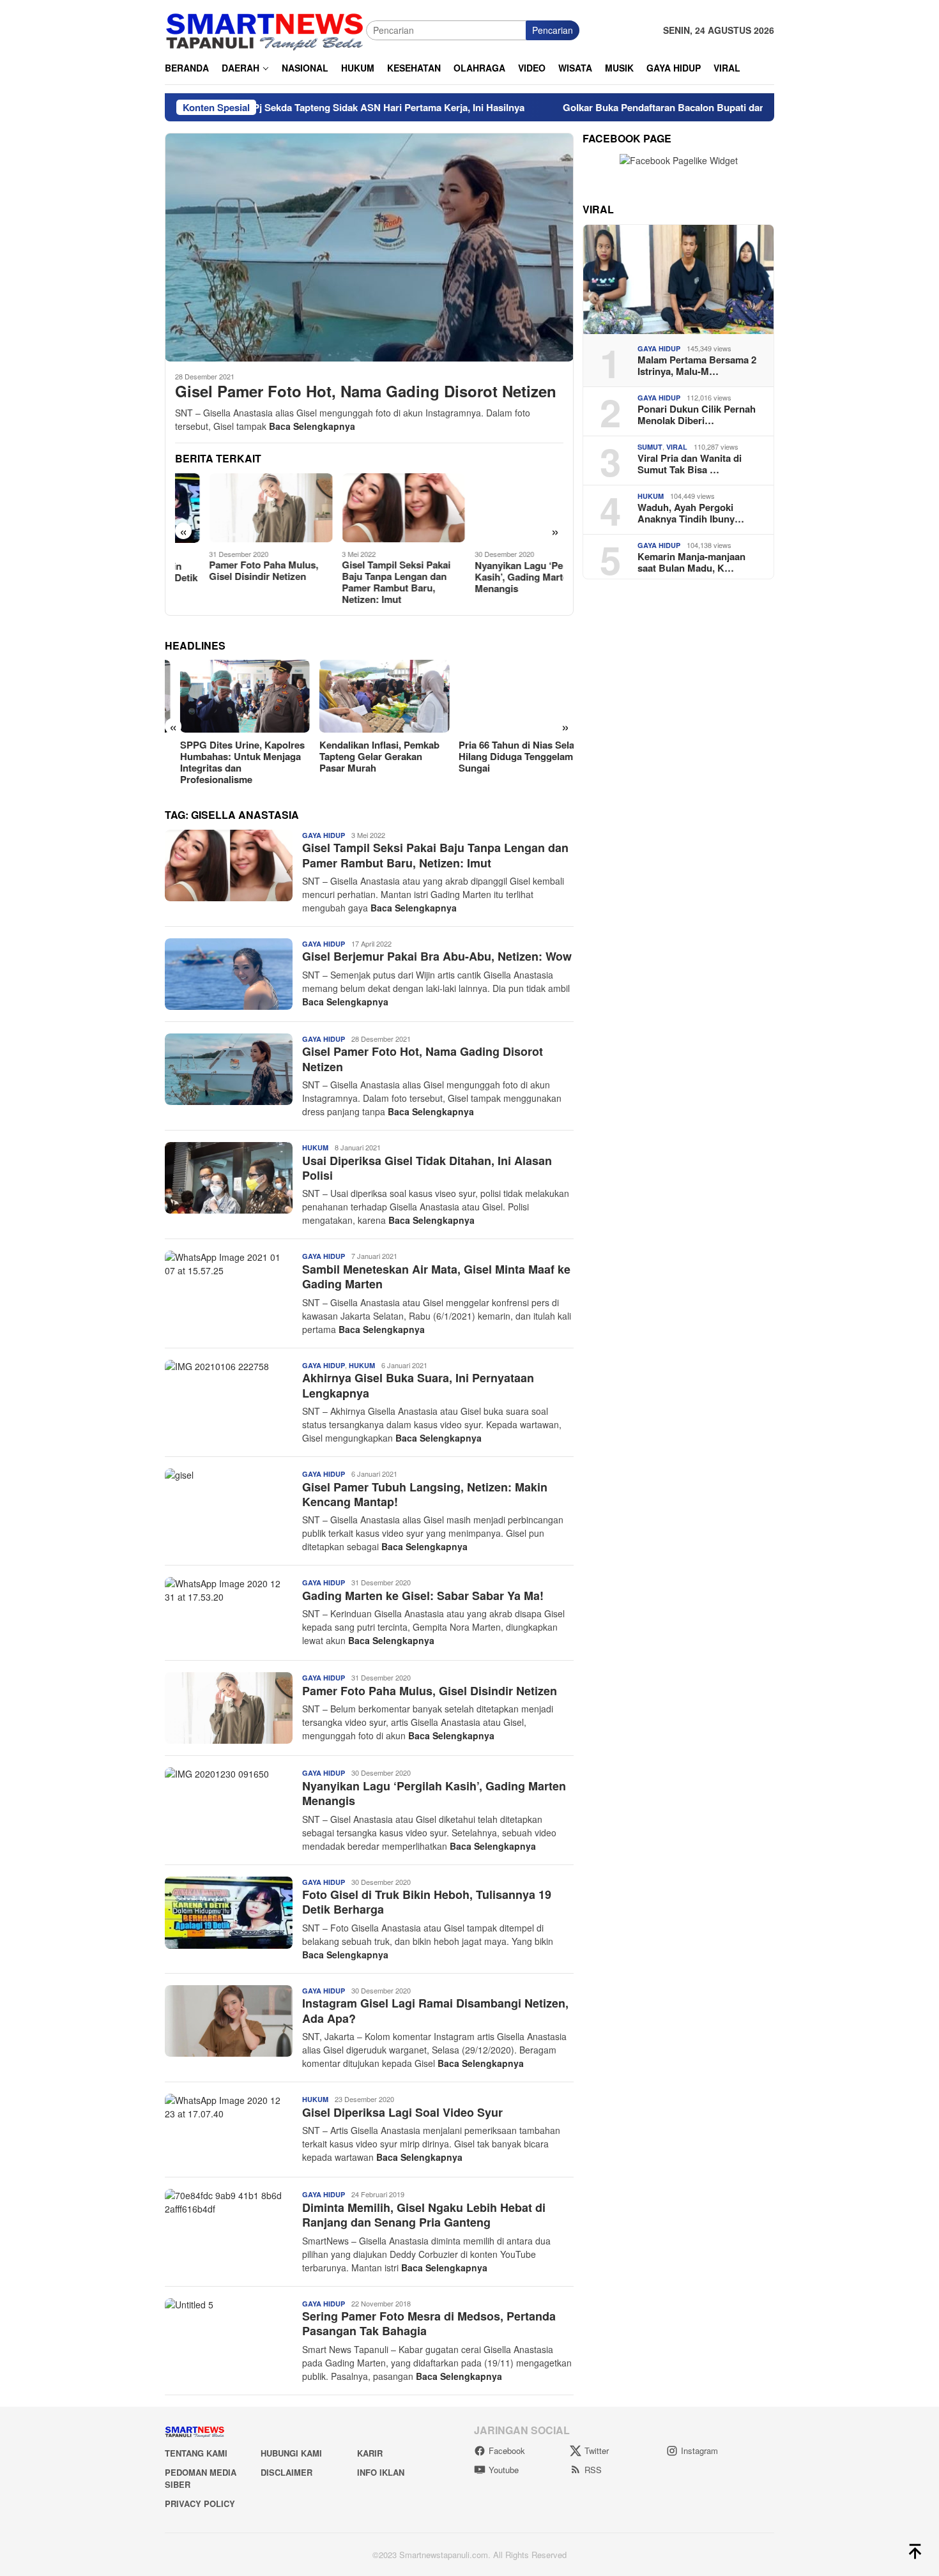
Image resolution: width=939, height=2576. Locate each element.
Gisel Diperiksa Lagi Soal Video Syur (402, 2112)
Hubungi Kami (291, 2453)
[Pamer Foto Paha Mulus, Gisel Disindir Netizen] (237, 508)
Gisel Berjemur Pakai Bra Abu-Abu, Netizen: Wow (437, 956)
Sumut (650, 447)
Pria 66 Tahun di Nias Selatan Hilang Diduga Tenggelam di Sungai (509, 756)
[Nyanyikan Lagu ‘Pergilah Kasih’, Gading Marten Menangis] (502, 508)
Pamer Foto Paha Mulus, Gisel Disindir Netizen (230, 570)
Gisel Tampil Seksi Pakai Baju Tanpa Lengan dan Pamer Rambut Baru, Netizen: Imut (362, 582)
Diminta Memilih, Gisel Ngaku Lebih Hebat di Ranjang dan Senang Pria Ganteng (424, 2215)
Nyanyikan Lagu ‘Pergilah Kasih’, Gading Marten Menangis (498, 577)
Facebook (507, 2450)
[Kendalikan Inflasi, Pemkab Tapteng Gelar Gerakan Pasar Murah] (369, 696)
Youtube (504, 2470)
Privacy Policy (200, 2504)
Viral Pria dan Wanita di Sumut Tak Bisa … (690, 464)
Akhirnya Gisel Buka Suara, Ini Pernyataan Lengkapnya (418, 1385)
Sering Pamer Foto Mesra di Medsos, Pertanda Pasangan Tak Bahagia (429, 2323)
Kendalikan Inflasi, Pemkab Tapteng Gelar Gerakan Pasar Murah (364, 756)
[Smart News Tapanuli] (265, 29)
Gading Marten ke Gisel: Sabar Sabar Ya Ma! (423, 1596)
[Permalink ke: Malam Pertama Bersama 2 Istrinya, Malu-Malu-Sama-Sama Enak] (678, 279)
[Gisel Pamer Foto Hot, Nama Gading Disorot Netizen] (369, 247)
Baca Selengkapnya (312, 426)
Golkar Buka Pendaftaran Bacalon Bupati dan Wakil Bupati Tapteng (636, 107)
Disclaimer (286, 2472)
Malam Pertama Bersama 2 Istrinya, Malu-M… (697, 365)
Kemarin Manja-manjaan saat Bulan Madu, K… (691, 562)
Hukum (315, 1147)
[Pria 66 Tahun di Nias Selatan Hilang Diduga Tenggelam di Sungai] (509, 696)
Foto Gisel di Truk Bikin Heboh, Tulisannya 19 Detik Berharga (427, 1902)
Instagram (699, 2450)
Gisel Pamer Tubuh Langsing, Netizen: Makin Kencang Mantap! (425, 1494)
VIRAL (677, 447)
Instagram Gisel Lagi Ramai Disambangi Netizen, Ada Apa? (435, 2010)
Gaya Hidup (324, 835)
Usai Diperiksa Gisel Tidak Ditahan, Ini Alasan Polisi (427, 1168)
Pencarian (553, 30)
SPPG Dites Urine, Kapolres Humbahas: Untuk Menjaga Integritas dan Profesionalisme (227, 762)
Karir (370, 2453)
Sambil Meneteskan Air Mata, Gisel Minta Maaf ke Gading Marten (436, 1277)
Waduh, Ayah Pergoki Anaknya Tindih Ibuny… (691, 513)
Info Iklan (381, 2472)
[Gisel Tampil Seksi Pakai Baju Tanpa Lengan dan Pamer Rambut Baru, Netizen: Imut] (370, 508)
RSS (593, 2470)
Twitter (597, 2450)
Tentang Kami (196, 2453)
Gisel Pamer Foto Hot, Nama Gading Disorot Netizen (366, 391)
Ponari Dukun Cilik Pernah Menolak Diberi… (697, 415)
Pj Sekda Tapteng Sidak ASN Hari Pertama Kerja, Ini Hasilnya (312, 107)
